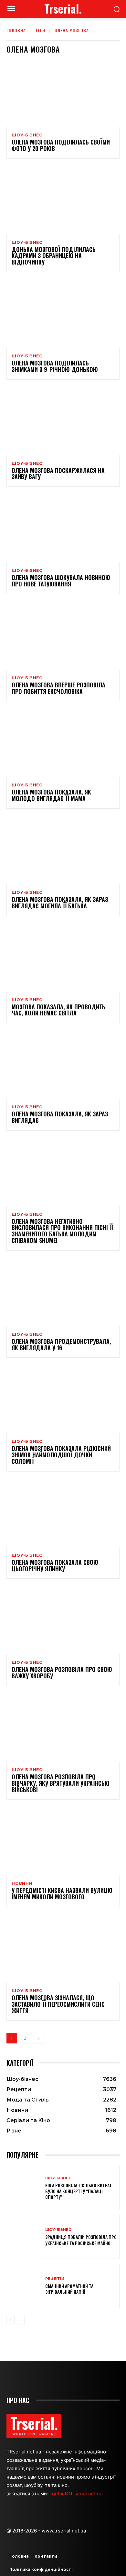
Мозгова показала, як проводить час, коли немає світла (58, 1010)
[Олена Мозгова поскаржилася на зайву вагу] (63, 421)
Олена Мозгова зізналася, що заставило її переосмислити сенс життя (58, 2004)
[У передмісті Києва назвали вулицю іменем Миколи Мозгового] (63, 1841)
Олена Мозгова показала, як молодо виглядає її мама (51, 795)
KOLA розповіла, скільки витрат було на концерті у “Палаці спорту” (79, 2191)
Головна (16, 30)
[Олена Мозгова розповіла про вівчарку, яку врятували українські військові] (63, 1728)
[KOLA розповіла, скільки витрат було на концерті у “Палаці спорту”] (23, 2188)
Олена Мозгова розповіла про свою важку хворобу (62, 1672)
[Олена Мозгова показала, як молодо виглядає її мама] (63, 743)
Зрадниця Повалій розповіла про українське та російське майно (81, 2240)
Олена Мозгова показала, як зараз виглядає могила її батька (60, 903)
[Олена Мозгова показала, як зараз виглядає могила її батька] (63, 850)
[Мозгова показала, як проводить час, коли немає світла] (63, 958)
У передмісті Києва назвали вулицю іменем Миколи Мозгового (62, 1893)
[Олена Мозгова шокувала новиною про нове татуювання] (63, 528)
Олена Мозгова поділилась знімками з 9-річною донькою (55, 366)
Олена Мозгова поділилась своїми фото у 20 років (61, 145)
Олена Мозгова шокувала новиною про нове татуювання (61, 581)
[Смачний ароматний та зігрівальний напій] (23, 2286)
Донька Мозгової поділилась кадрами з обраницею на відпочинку (54, 256)
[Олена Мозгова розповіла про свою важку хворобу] (63, 1620)
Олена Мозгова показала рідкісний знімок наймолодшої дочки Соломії (61, 1455)
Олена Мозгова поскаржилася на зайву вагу (58, 474)
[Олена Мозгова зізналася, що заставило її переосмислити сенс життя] (63, 1949)
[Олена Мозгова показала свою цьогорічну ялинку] (63, 1513)
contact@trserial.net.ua (77, 2494)
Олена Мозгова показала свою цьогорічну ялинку (55, 1565)
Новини (22, 1883)
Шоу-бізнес (27, 135)
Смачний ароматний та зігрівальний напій (69, 2289)
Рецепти (55, 2279)
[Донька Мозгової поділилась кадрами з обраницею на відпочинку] (63, 200)
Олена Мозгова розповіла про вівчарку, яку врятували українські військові (61, 1783)
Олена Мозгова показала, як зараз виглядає (60, 1117)
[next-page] (38, 2038)
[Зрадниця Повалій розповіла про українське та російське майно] (23, 2237)
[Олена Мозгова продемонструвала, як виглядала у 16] (63, 1292)
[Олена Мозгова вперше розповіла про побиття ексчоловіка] (63, 636)
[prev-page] (10, 2320)
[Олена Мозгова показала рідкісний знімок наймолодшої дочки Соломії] (63, 1399)
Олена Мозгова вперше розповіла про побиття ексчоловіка (58, 688)
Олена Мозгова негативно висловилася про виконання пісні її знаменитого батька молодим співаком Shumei (63, 1231)
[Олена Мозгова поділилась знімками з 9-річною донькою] (63, 314)
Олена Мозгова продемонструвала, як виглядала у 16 (61, 1344)
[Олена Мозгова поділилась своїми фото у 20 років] (63, 93)
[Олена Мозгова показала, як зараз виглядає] (63, 1065)
